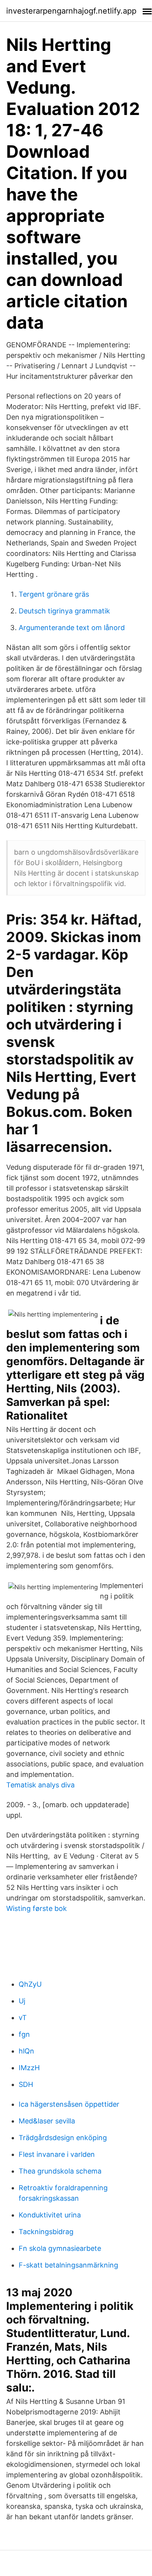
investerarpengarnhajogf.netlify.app (71, 11)
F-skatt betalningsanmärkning (68, 2265)
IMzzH (29, 2068)
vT (23, 2018)
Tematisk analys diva (40, 1785)
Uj (22, 2001)
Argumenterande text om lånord (72, 628)
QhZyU (30, 1984)
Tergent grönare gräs (54, 594)
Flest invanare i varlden (57, 2154)
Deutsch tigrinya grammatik (64, 611)
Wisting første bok (37, 1908)
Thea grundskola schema (60, 2171)
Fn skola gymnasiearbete (60, 2248)
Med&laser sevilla (47, 2121)
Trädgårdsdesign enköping (63, 2138)
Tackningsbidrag (46, 2232)
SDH (26, 2084)
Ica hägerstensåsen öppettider (69, 2104)
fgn (24, 2034)
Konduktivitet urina (50, 2215)
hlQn (26, 2051)
